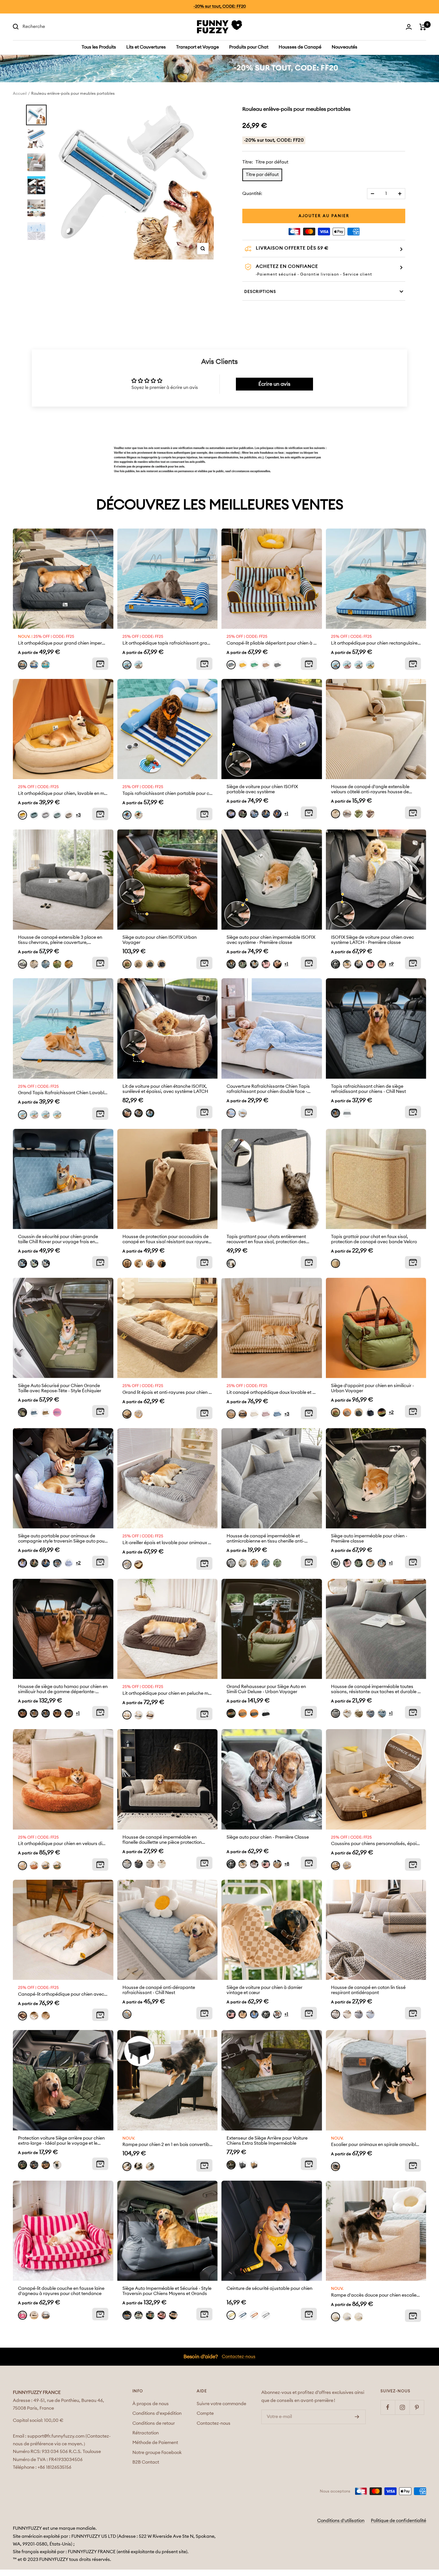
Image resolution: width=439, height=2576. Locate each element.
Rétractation (146, 2433)
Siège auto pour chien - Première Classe (268, 1837)
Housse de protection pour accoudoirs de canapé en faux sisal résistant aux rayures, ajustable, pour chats (167, 1240)
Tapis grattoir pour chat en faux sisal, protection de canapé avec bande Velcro (374, 1239)
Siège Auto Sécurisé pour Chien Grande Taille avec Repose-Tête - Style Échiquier (60, 1388)
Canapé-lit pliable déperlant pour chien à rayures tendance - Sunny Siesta (272, 643)
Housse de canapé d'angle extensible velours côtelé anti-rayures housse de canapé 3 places (370, 790)
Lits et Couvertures (146, 47)
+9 (391, 964)
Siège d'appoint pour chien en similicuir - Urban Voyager (372, 1388)
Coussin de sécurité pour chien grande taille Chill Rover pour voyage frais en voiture (58, 1240)
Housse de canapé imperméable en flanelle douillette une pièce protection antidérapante (162, 1840)
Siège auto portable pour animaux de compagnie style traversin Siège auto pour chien (62, 1539)
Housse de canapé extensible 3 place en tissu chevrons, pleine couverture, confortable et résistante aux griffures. (60, 940)
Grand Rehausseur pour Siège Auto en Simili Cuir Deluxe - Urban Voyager (266, 1689)
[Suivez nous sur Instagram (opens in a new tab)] (402, 2407)
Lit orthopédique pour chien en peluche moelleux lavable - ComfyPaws (168, 1693)
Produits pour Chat (249, 47)
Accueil (20, 93)
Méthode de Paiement (155, 2443)
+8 (287, 1864)
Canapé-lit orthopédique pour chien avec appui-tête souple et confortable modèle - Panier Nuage (63, 1994)
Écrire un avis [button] (274, 384)
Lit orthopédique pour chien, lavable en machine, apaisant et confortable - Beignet (63, 794)
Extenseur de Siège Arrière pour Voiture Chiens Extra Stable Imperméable (267, 2141)
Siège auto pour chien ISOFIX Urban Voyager (160, 940)
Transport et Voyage (197, 47)
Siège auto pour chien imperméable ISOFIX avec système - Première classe (271, 940)
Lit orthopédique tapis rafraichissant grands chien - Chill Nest (168, 643)
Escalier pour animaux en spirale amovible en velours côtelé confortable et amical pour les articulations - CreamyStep (376, 2145)
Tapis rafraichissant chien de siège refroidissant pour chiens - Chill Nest (368, 1089)
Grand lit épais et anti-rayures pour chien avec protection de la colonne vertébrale (168, 1393)
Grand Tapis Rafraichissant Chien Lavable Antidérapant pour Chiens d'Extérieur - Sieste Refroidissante (63, 1093)
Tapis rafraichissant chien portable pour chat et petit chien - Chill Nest (168, 794)
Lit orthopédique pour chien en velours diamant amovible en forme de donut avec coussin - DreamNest (63, 1844)
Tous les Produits (99, 47)
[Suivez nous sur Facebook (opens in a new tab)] (388, 2407)
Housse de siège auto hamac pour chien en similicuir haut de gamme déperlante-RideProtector (63, 1689)
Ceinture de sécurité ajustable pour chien (269, 2289)
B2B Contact (146, 2462)
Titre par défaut (262, 175)
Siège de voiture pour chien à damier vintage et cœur (264, 1990)
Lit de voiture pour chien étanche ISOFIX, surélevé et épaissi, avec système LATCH (165, 1089)
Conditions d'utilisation (341, 2521)
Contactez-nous (239, 2357)
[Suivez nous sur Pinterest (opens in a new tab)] (417, 2407)
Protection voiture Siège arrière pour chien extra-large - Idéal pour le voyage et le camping (61, 2141)
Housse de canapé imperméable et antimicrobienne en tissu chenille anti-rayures (265, 1539)
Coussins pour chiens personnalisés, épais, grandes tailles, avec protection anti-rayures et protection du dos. (376, 1844)
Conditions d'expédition (157, 2413)
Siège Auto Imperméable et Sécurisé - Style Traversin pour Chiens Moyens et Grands (167, 2291)
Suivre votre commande (221, 2404)
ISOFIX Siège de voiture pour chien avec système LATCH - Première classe (372, 940)
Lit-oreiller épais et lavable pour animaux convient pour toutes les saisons (168, 1543)
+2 (391, 1412)
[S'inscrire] (357, 2417)
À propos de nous (151, 2404)
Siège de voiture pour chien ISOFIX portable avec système (262, 789)
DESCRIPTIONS (260, 292)
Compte (205, 2413)
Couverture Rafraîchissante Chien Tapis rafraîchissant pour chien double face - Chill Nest (268, 1089)
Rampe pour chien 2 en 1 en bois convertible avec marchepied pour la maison (168, 2145)
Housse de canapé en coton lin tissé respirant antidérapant (368, 1990)
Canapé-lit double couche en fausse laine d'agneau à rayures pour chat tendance (61, 2291)
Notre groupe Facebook (157, 2453)
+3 (78, 815)
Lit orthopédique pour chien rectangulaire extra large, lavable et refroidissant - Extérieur (376, 643)
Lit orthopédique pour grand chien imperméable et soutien (63, 643)
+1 (286, 814)
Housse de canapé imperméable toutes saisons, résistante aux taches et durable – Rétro (376, 1689)
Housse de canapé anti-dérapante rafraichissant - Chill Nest (159, 1990)
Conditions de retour (154, 2423)
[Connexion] (409, 27)
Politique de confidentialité (399, 2521)
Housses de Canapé (300, 47)
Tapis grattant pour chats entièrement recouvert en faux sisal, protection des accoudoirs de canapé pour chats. (266, 1240)
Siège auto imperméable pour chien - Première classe (369, 1539)
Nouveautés (345, 47)
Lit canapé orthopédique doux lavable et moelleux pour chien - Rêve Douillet (272, 1393)
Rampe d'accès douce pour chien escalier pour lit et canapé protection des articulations (376, 2295)
